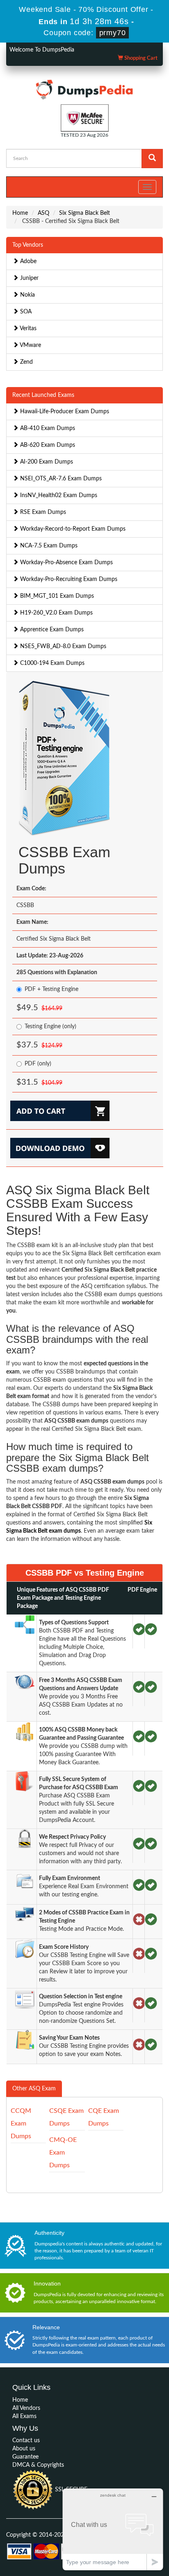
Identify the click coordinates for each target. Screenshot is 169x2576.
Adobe (27, 261)
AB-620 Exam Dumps (47, 445)
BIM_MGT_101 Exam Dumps (56, 596)
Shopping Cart (140, 58)
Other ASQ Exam (34, 2089)
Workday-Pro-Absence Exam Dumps (66, 563)
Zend (26, 362)
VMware (30, 345)
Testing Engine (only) (50, 1027)
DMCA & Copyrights (38, 2465)
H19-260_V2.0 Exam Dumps (56, 613)
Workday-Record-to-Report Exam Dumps (72, 529)
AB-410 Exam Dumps (47, 428)
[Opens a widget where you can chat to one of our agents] (113, 2529)
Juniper (29, 278)
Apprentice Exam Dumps (51, 630)
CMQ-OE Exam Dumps (63, 2153)
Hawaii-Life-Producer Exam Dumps (64, 412)
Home (20, 213)
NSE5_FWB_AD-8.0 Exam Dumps (62, 646)
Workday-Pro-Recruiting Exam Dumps (68, 579)
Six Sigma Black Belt (84, 213)
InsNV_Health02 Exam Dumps (58, 495)
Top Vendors (28, 245)
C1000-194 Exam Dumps (51, 663)
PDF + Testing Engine (51, 989)
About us (24, 2449)
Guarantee (25, 2457)
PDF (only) (38, 1064)
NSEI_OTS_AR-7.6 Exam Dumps (60, 479)
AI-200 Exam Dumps (46, 462)
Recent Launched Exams (43, 395)
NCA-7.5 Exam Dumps (48, 546)
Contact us (26, 2441)
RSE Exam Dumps (42, 512)
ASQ (43, 213)
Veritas (27, 329)
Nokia (27, 295)
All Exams (24, 2416)
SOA (25, 312)
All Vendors (26, 2408)
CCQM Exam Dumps (21, 2123)
